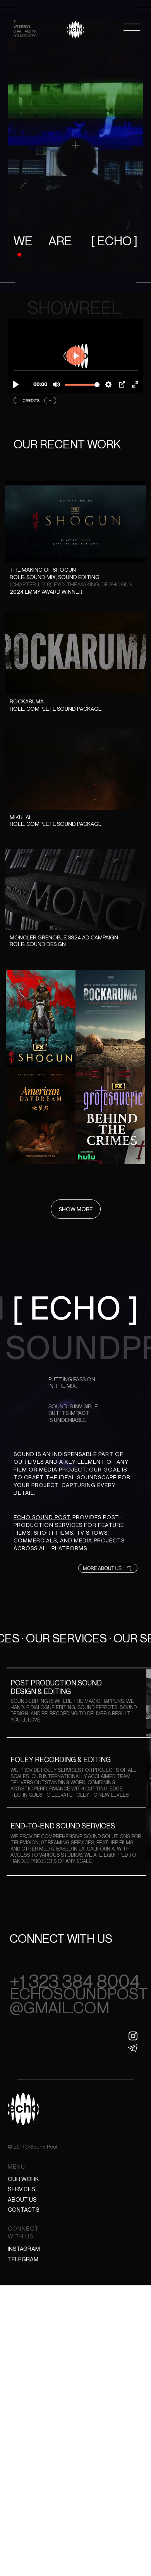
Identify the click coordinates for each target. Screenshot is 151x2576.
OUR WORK (23, 2179)
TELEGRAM (23, 2259)
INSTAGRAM (24, 2249)
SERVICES (21, 2189)
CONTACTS (24, 2209)
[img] (75, 30)
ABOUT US (22, 2199)
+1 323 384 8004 (75, 1981)
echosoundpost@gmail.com (79, 2000)
